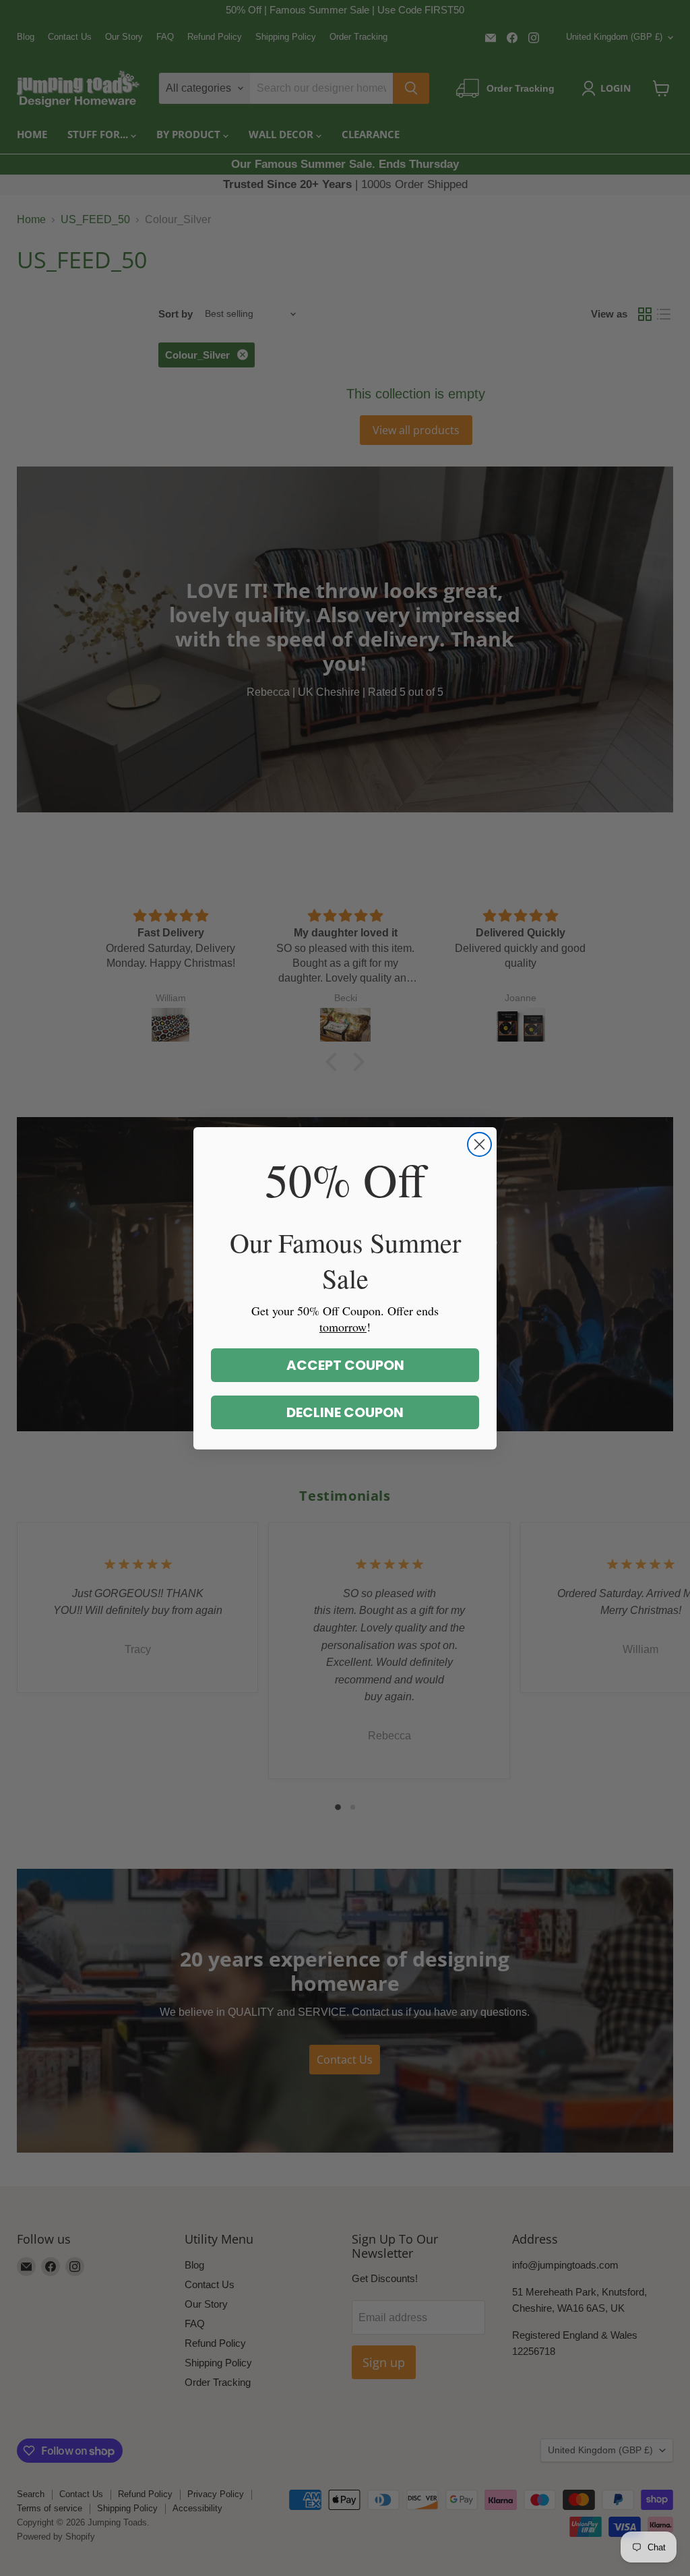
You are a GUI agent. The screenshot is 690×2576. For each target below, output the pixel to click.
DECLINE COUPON (345, 1412)
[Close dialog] (479, 1144)
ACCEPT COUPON (345, 1365)
